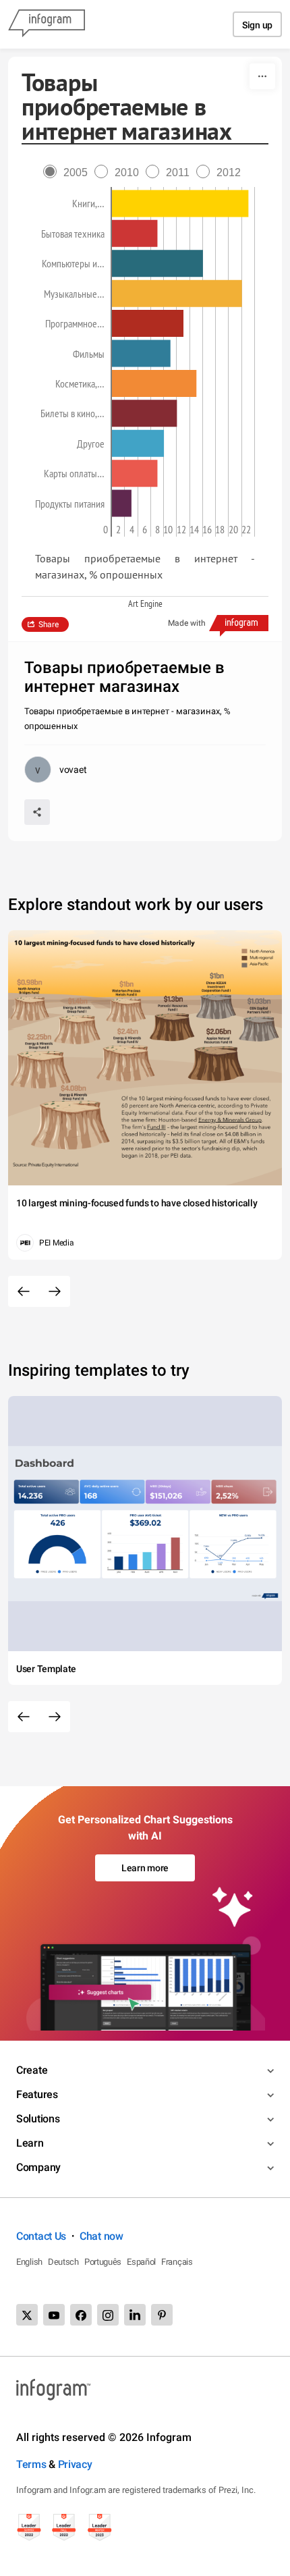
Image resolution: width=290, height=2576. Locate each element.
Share (49, 624)
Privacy (75, 2464)
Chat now (101, 2236)
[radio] (69, 172)
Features (37, 2094)
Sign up (257, 25)
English (29, 2262)
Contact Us (41, 2236)
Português (103, 2262)
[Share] (37, 812)
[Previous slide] (24, 1291)
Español (141, 2262)
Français (177, 2262)
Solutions (38, 2119)
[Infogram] (47, 24)
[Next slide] (55, 1291)
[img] (180, 204)
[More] (262, 76)
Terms (31, 2464)
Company (38, 2167)
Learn (30, 2143)
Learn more (145, 1868)
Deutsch (63, 2262)
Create (32, 2070)
